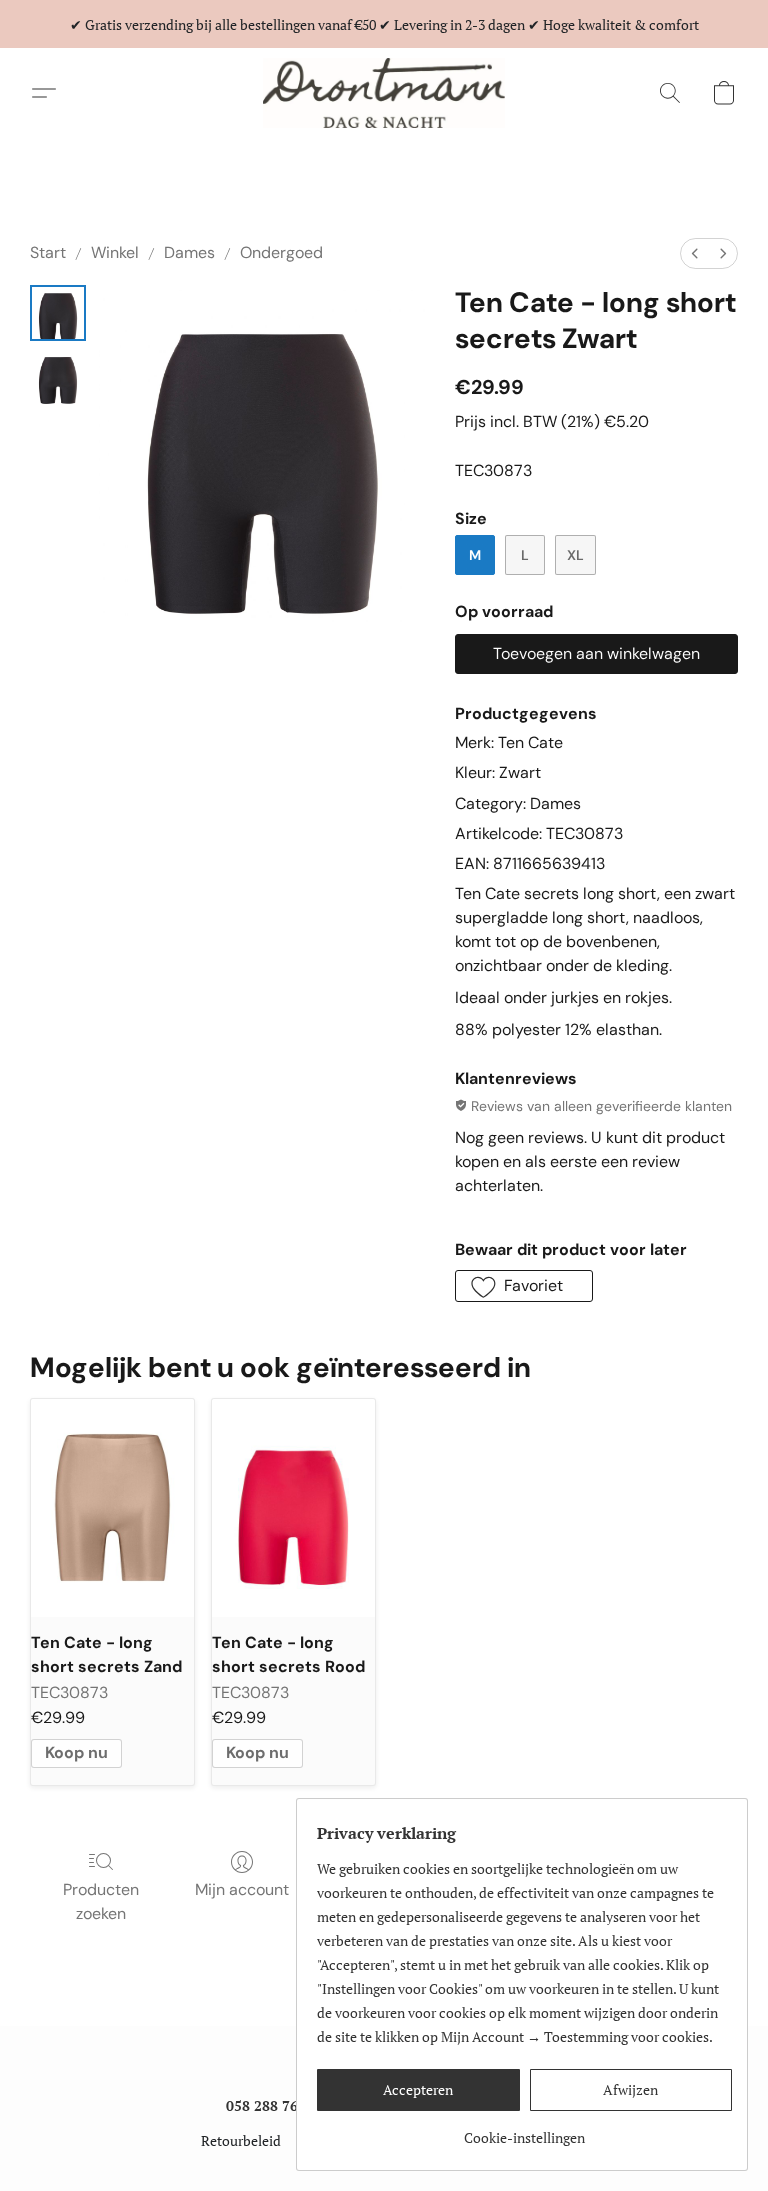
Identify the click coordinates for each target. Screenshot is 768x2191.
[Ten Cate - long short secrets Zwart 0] (58, 313)
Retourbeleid (241, 2140)
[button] (383, 93)
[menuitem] (695, 253)
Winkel (115, 252)
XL (575, 555)
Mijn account (242, 1889)
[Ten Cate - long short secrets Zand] (112, 1507)
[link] (524, 2130)
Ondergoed (281, 252)
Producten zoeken (101, 1901)
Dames (189, 252)
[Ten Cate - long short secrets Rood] (293, 1507)
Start (48, 252)
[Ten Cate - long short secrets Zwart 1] (58, 377)
